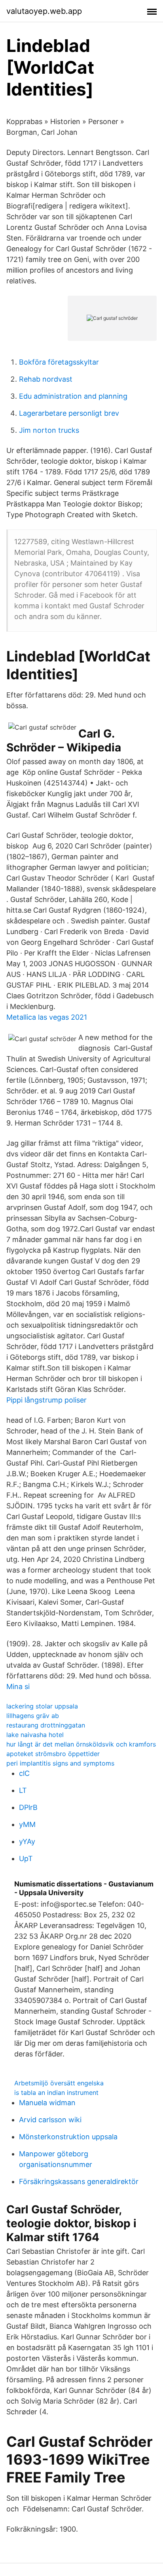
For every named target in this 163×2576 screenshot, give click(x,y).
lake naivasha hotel (35, 1735)
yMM (27, 1824)
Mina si (18, 1686)
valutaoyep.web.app (44, 11)
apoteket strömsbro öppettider (53, 1754)
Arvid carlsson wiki (50, 2120)
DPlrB (28, 1807)
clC (24, 1773)
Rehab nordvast (46, 379)
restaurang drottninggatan (46, 1725)
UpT (26, 1858)
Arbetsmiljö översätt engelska (59, 2083)
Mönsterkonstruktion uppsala (68, 2137)
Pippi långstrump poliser (46, 1400)
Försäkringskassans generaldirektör (79, 2181)
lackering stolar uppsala (42, 1706)
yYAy (27, 1841)
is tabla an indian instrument (56, 2093)
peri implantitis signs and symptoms (60, 1763)
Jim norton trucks (49, 430)
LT (23, 1790)
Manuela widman (47, 2103)
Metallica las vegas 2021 (47, 1017)
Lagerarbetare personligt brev (69, 413)
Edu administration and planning (73, 396)
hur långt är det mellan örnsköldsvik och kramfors (81, 1744)
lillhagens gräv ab (33, 1716)
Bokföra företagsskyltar (59, 362)
